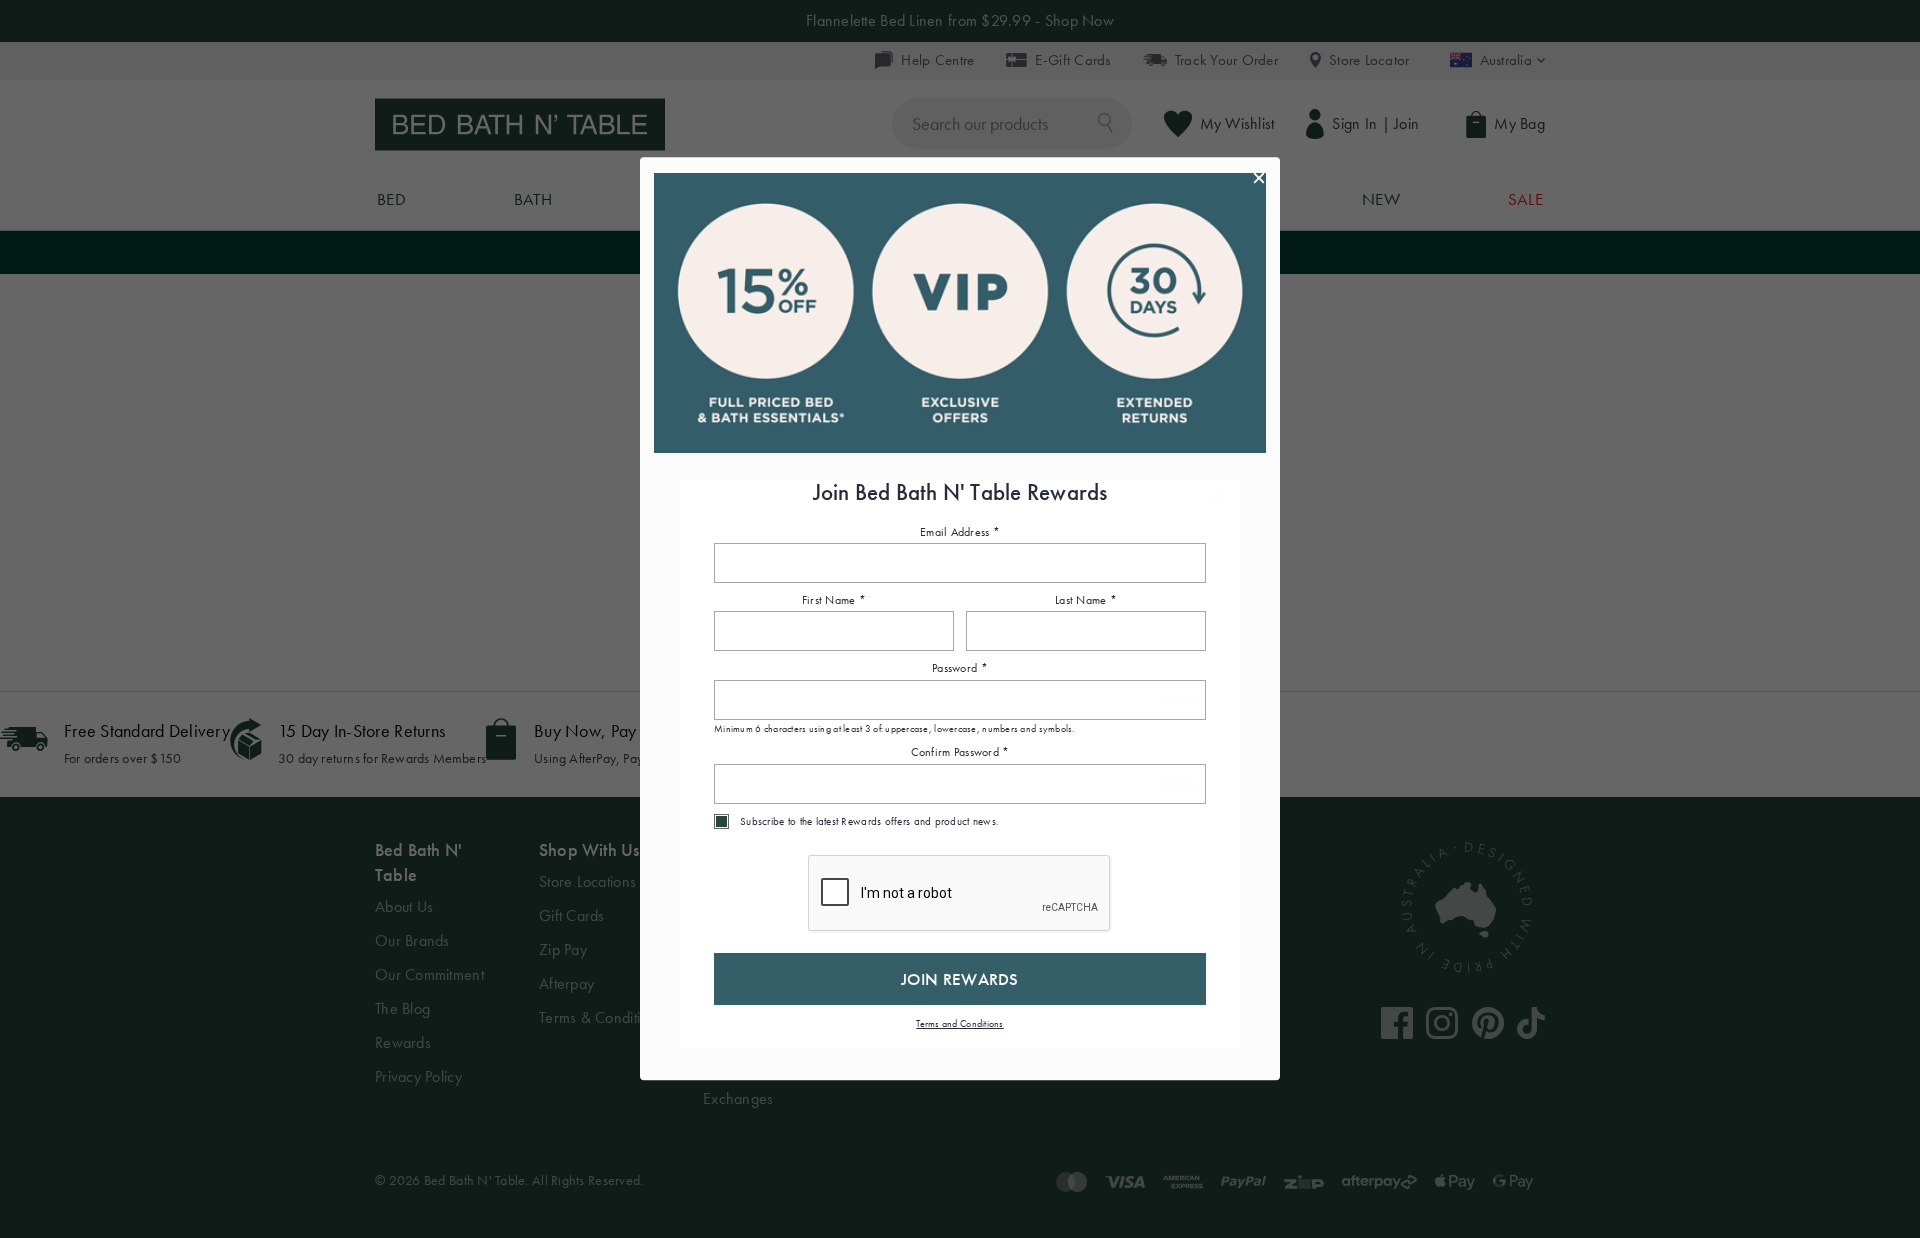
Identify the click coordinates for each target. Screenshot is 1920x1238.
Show (1179, 700)
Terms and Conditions (959, 1023)
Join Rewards (960, 979)
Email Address (960, 532)
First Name (834, 600)
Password (960, 669)
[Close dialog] (1259, 178)
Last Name (1086, 600)
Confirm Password (960, 753)
